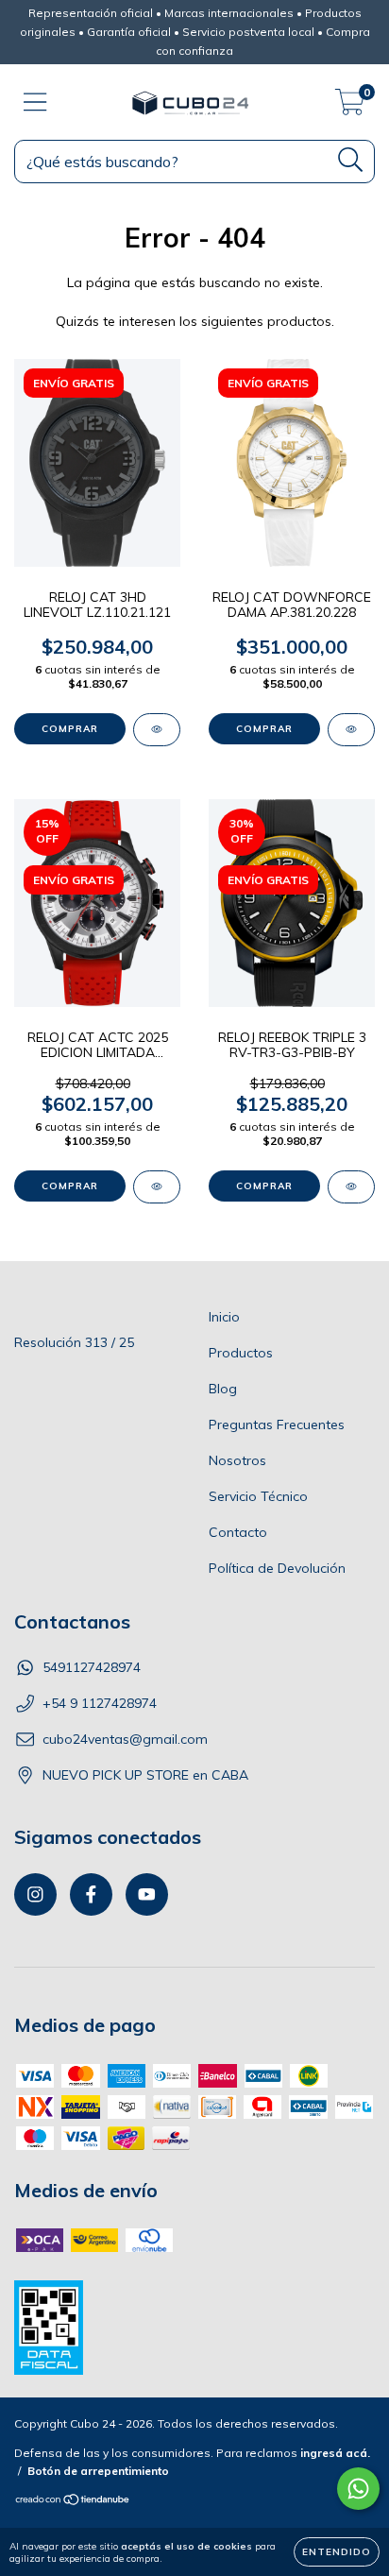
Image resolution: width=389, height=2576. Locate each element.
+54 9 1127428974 (100, 1703)
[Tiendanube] (73, 2502)
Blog (223, 1389)
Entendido (337, 2552)
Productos (241, 1353)
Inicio (224, 1317)
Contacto (238, 1532)
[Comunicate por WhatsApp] (358, 2489)
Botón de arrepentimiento (98, 2471)
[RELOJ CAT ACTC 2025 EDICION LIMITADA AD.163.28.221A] (157, 1187)
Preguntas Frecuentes (277, 1424)
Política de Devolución (277, 1568)
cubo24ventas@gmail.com (125, 1739)
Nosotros (237, 1460)
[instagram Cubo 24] (35, 1894)
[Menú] (35, 102)
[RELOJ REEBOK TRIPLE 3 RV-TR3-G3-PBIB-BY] (351, 1187)
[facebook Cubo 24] (91, 1894)
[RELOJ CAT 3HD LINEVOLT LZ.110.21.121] (157, 730)
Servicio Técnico (258, 1496)
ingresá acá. (335, 2453)
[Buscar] (351, 160)
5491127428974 (92, 1667)
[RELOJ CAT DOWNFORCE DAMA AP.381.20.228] (351, 730)
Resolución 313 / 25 (74, 1342)
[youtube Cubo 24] (147, 1894)
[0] (350, 107)
